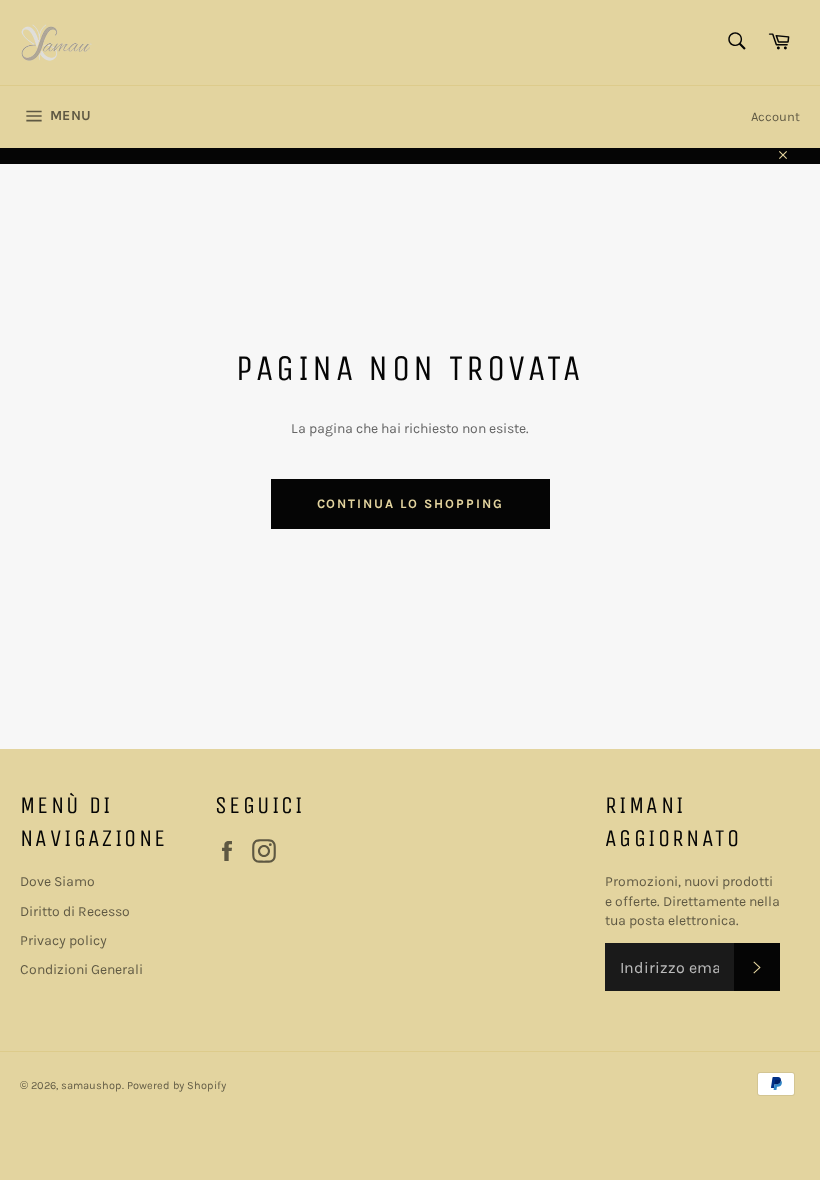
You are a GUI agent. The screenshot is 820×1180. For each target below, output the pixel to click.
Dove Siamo (57, 881)
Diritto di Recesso (75, 911)
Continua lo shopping (410, 503)
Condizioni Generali (81, 969)
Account (775, 116)
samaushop (91, 1085)
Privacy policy (63, 940)
